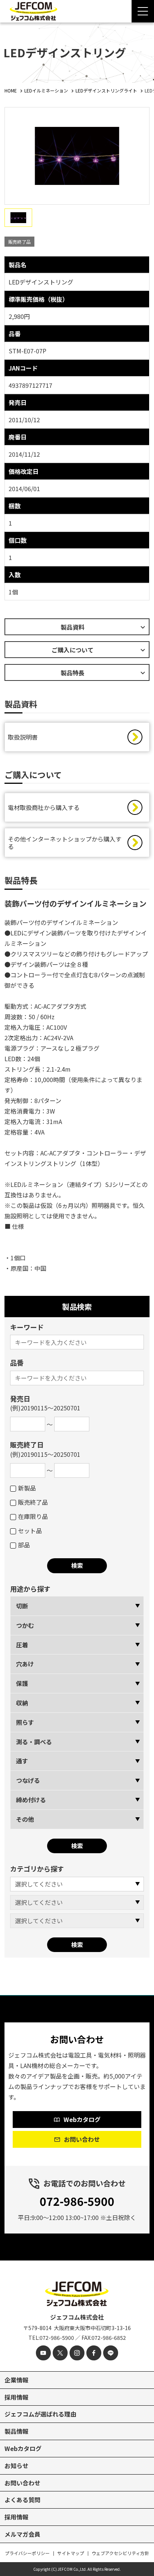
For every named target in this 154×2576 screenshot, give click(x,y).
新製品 (27, 1488)
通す (22, 1761)
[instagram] (77, 2353)
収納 (22, 1703)
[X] (60, 2353)
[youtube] (43, 2353)
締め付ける (31, 1800)
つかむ (25, 1625)
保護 (22, 1683)
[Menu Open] (143, 11)
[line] (111, 2353)
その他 (25, 1819)
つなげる (28, 1780)
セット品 (30, 1531)
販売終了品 (33, 1502)
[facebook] (94, 2353)
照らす (25, 1722)
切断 (22, 1606)
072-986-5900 (77, 2201)
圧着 (22, 1645)
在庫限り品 (33, 1516)
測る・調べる (34, 1742)
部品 (24, 1545)
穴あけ (25, 1664)
